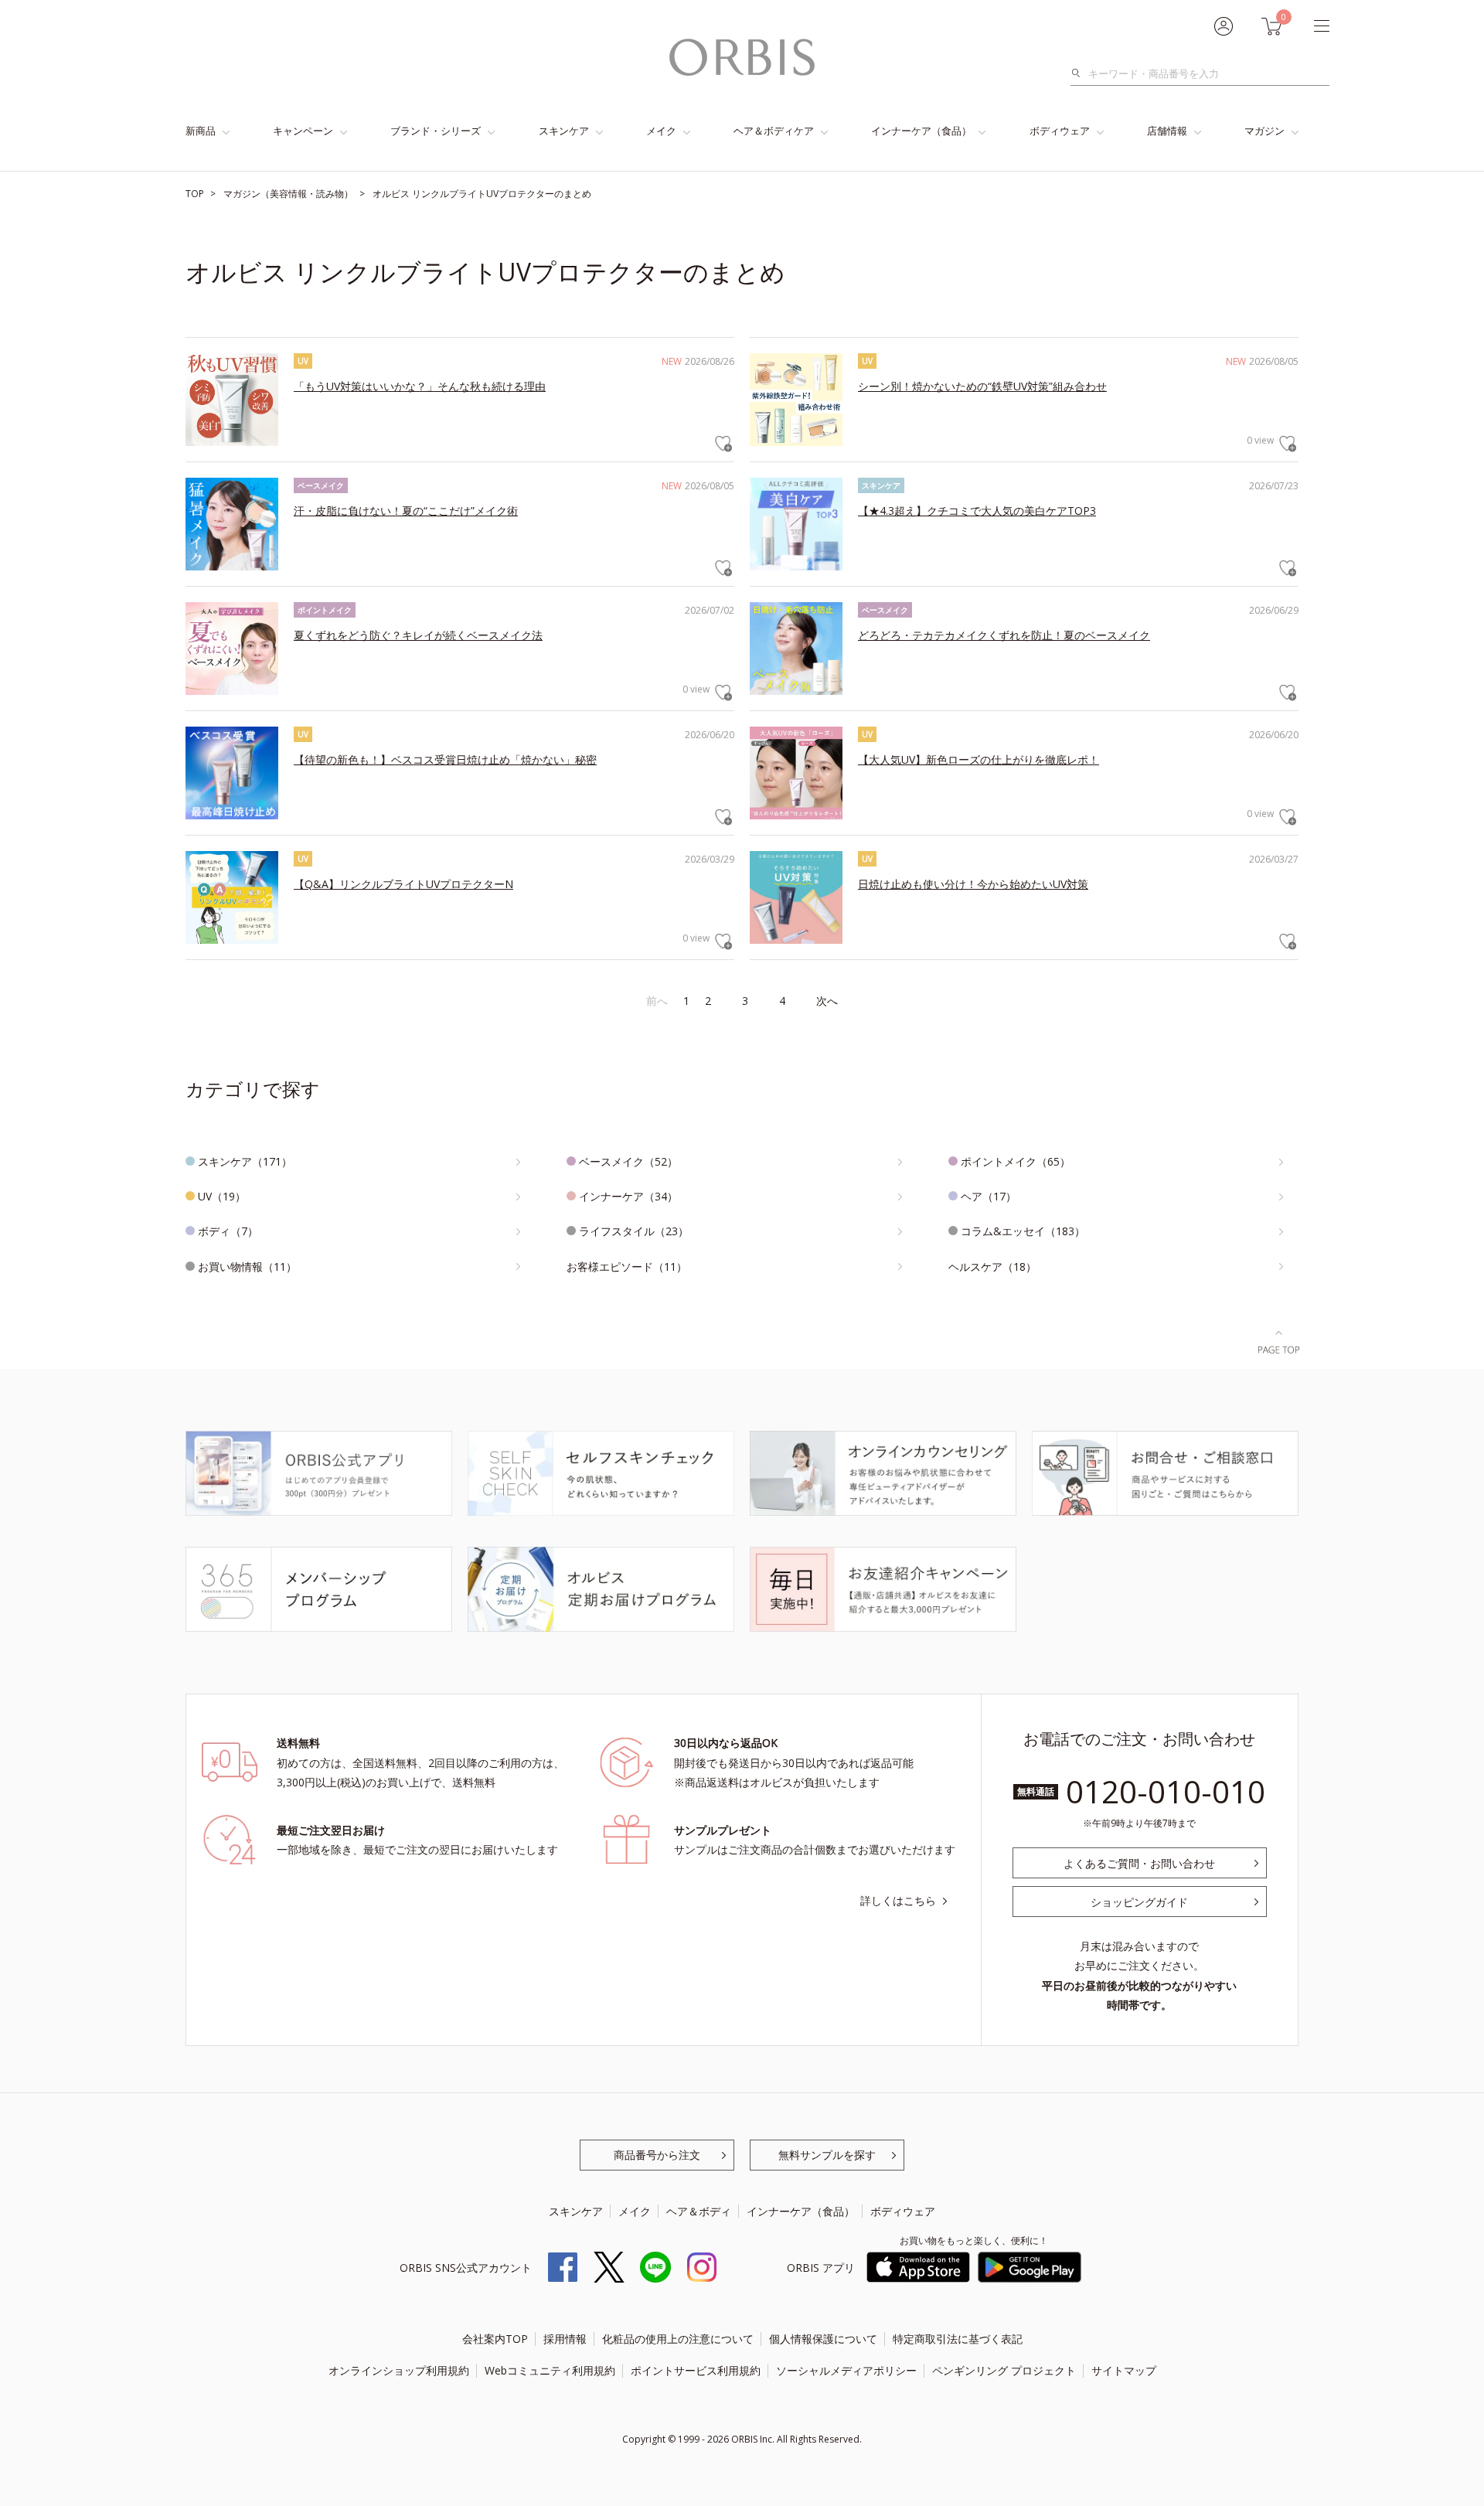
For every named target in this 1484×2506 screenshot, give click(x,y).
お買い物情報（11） (247, 1267)
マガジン (1264, 131)
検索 (1080, 73)
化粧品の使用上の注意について (678, 2339)
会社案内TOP (495, 2339)
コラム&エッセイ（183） (1023, 1231)
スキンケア (564, 131)
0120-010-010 (1166, 1791)
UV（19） (222, 1196)
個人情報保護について (823, 2339)
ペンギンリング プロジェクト (1004, 2370)
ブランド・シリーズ (436, 131)
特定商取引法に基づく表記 (958, 2339)
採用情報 (565, 2339)
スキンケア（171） (245, 1161)
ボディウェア (1060, 131)
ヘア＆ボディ (699, 2211)
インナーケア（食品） (921, 131)
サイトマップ (1124, 2370)
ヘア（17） (989, 1196)
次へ (827, 1001)
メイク (661, 131)
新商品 (201, 131)
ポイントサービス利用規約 (696, 2370)
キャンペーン (303, 131)
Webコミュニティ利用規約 (550, 2370)
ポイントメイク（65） (1016, 1161)
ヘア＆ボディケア (774, 131)
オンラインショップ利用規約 (399, 2370)
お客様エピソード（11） (627, 1267)
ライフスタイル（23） (634, 1231)
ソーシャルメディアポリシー (846, 2370)
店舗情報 (1167, 131)
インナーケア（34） (628, 1196)
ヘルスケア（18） (992, 1267)
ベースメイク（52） (628, 1161)
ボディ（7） (228, 1231)
